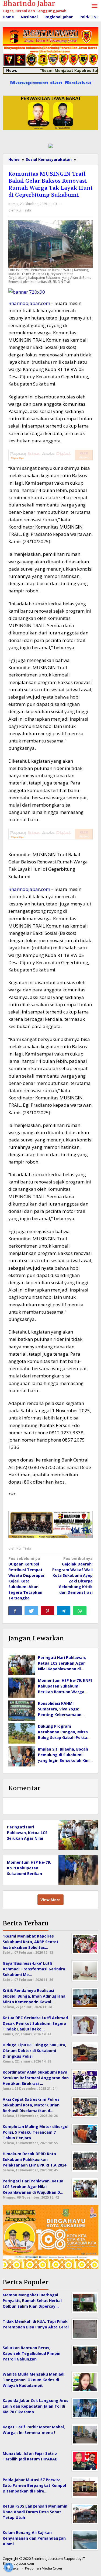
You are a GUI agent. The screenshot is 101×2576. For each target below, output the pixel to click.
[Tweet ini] (31, 1611)
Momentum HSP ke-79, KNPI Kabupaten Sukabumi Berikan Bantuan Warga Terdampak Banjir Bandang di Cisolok (65, 1692)
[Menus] (95, 6)
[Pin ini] (47, 1611)
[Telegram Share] (64, 1611)
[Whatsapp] (80, 1611)
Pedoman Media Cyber (44, 2568)
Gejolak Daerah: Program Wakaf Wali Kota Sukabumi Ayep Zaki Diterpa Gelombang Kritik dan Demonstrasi (72, 1575)
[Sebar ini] (15, 1611)
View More (50, 1900)
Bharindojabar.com (29, 303)
